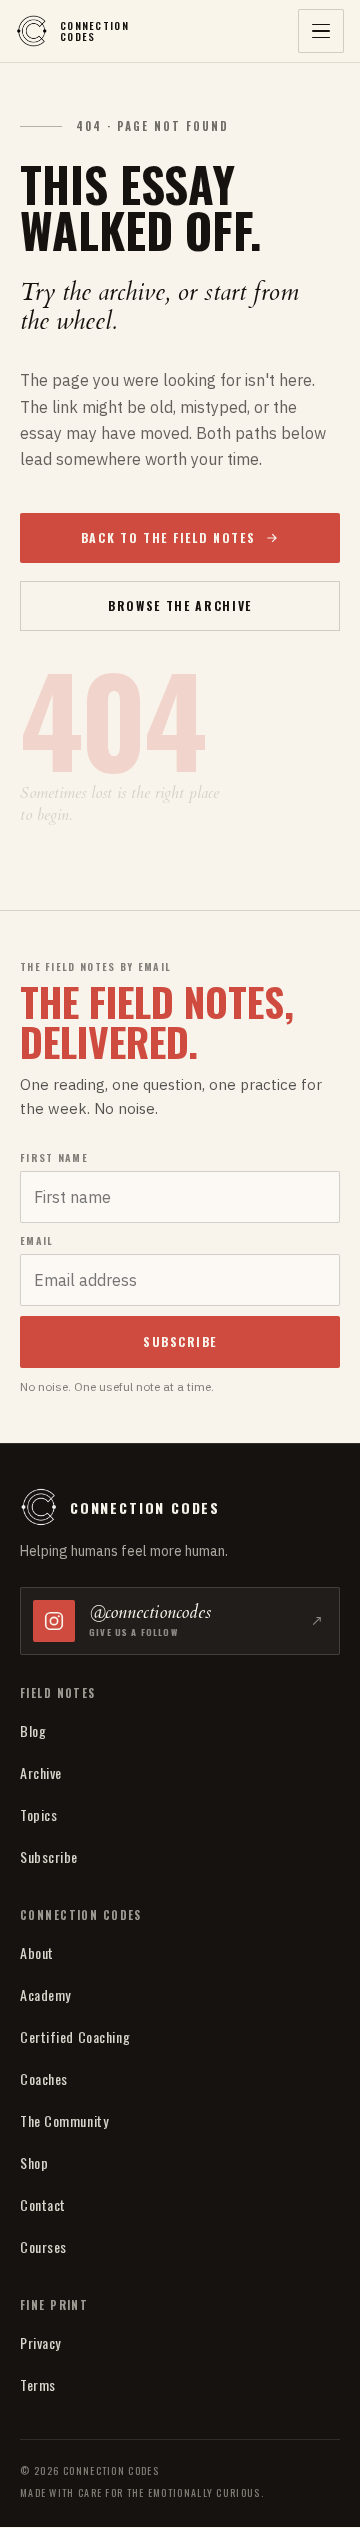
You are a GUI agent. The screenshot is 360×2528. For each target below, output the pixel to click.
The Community (64, 2120)
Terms (38, 2384)
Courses (43, 2246)
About (37, 1952)
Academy (45, 1994)
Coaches (44, 2078)
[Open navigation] (321, 31)
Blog (33, 1730)
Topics (38, 1814)
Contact (43, 2204)
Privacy (40, 2342)
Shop (34, 2162)
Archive (41, 1772)
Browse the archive (180, 605)
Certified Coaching (75, 2036)
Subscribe (49, 1856)
